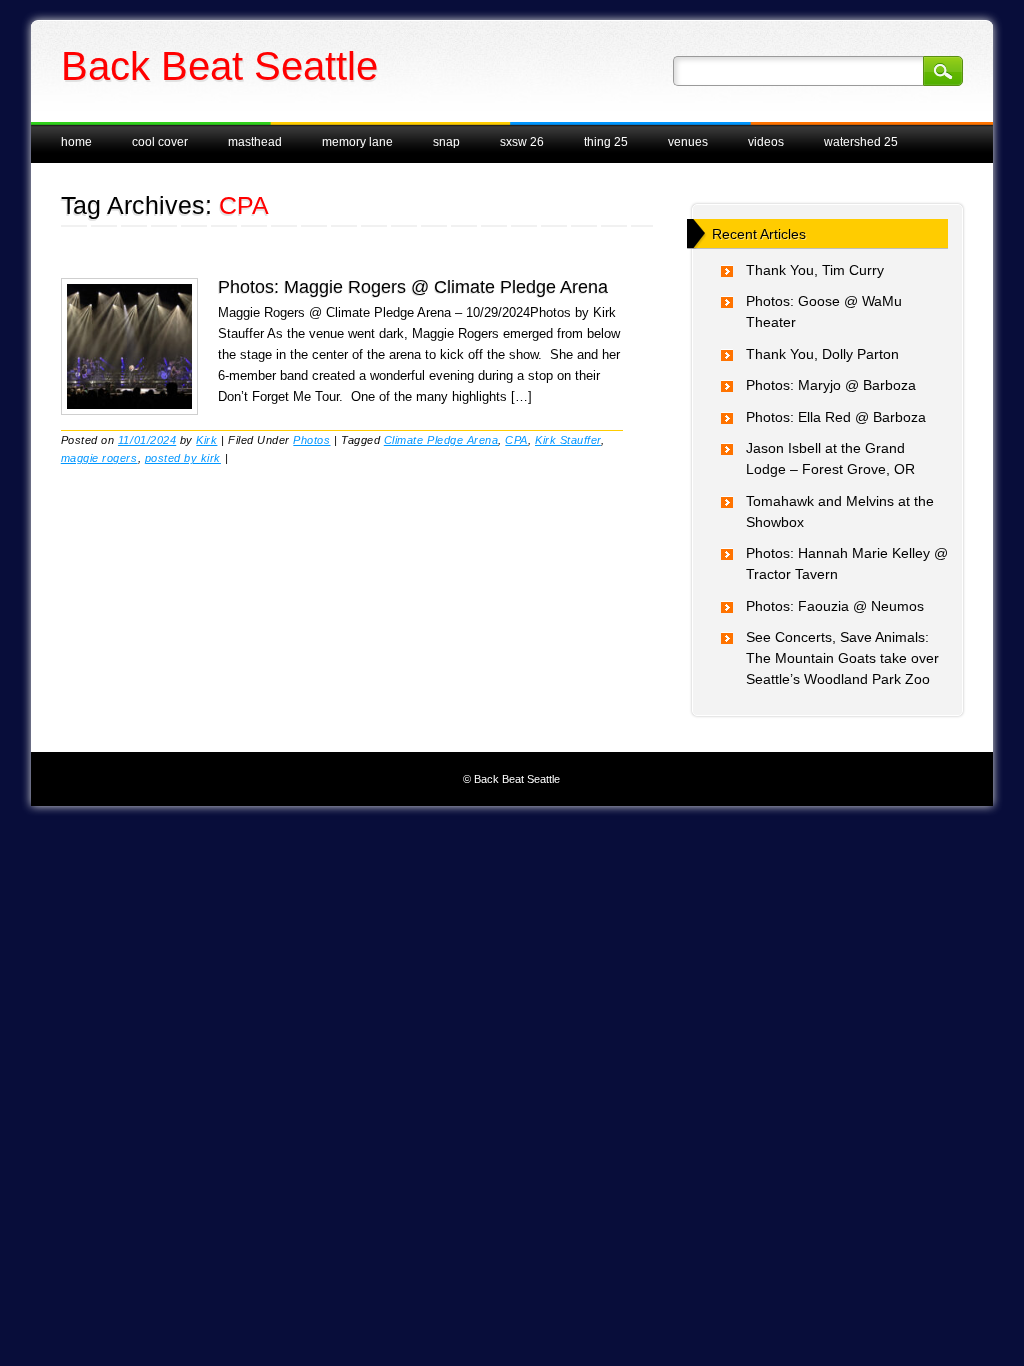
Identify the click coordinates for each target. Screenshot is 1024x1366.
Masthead (255, 142)
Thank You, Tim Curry (815, 270)
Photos (311, 440)
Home (76, 142)
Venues (688, 142)
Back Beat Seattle (219, 66)
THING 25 (606, 142)
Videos (766, 142)
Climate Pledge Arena (441, 440)
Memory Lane (357, 142)
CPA (516, 440)
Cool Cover (160, 142)
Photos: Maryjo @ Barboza (831, 385)
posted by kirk (183, 458)
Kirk (206, 440)
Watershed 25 (861, 142)
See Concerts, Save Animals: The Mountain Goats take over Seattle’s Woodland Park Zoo (842, 658)
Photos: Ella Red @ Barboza (836, 417)
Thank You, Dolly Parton (822, 354)
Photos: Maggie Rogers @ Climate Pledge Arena (413, 287)
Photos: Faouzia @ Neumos (835, 606)
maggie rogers (99, 458)
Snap (446, 142)
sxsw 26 (522, 142)
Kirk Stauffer (568, 440)
